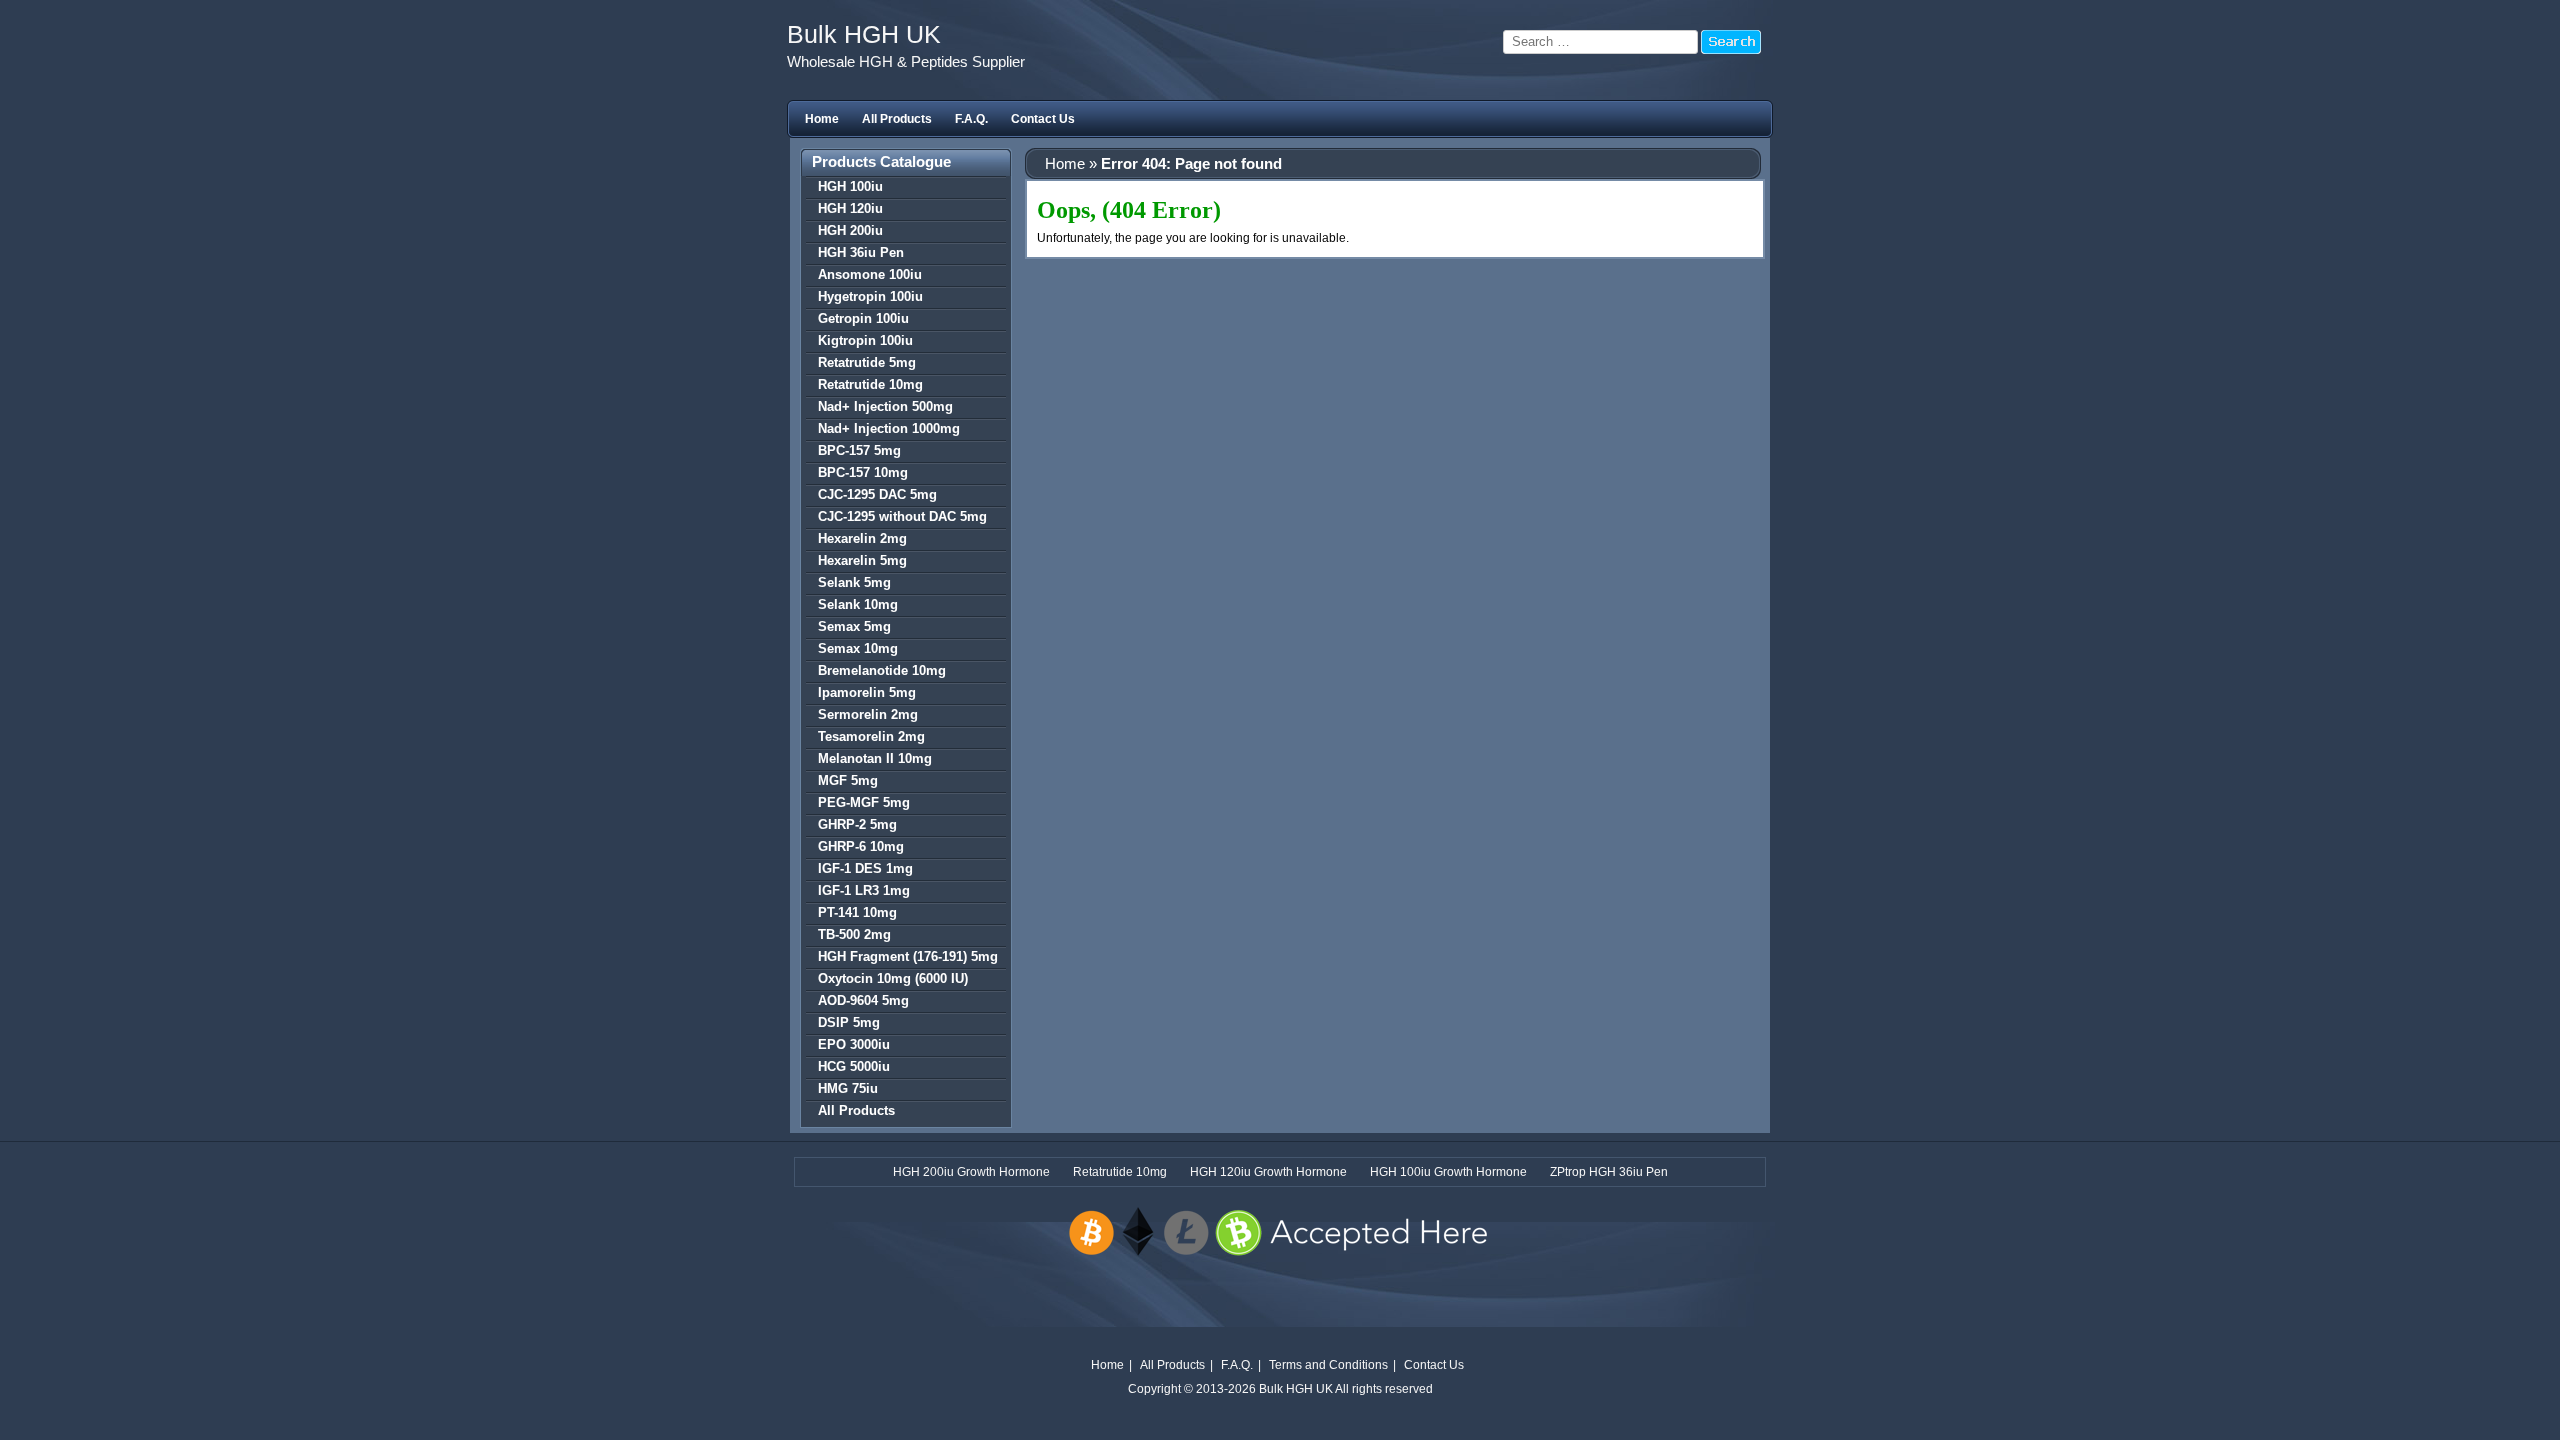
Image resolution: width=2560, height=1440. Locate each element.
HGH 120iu (850, 208)
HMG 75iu (848, 1088)
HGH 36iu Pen (861, 252)
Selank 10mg (858, 604)
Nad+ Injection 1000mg (889, 428)
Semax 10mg (858, 648)
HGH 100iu (850, 186)
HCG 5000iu (854, 1066)
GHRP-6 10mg (861, 846)
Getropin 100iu (863, 318)
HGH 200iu (850, 230)
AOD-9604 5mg (863, 1000)
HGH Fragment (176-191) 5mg (908, 956)
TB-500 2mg (854, 934)
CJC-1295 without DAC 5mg (902, 516)
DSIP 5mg (849, 1022)
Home (822, 119)
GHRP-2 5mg (857, 824)
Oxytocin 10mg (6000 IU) (893, 978)
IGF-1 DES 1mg (865, 868)
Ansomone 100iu (870, 274)
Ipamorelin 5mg (867, 692)
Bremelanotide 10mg (882, 670)
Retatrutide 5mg (867, 362)
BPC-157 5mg (859, 450)
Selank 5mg (854, 582)
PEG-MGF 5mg (864, 802)
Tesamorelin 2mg (871, 736)
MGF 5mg (848, 780)
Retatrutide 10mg (870, 384)
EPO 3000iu (854, 1044)
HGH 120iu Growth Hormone (1268, 1172)
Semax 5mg (854, 626)
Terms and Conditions (1328, 1365)
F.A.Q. (971, 119)
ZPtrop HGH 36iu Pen (1609, 1172)
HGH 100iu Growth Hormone (1448, 1172)
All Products (897, 119)
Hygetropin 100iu (870, 296)
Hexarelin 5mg (862, 560)
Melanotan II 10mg (875, 758)
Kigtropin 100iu (865, 340)
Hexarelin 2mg (862, 538)
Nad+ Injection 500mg (885, 406)
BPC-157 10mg (863, 472)
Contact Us (1043, 119)
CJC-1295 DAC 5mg (877, 494)
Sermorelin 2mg (868, 714)
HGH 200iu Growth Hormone (971, 1172)
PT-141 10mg (857, 912)
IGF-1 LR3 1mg (864, 890)
